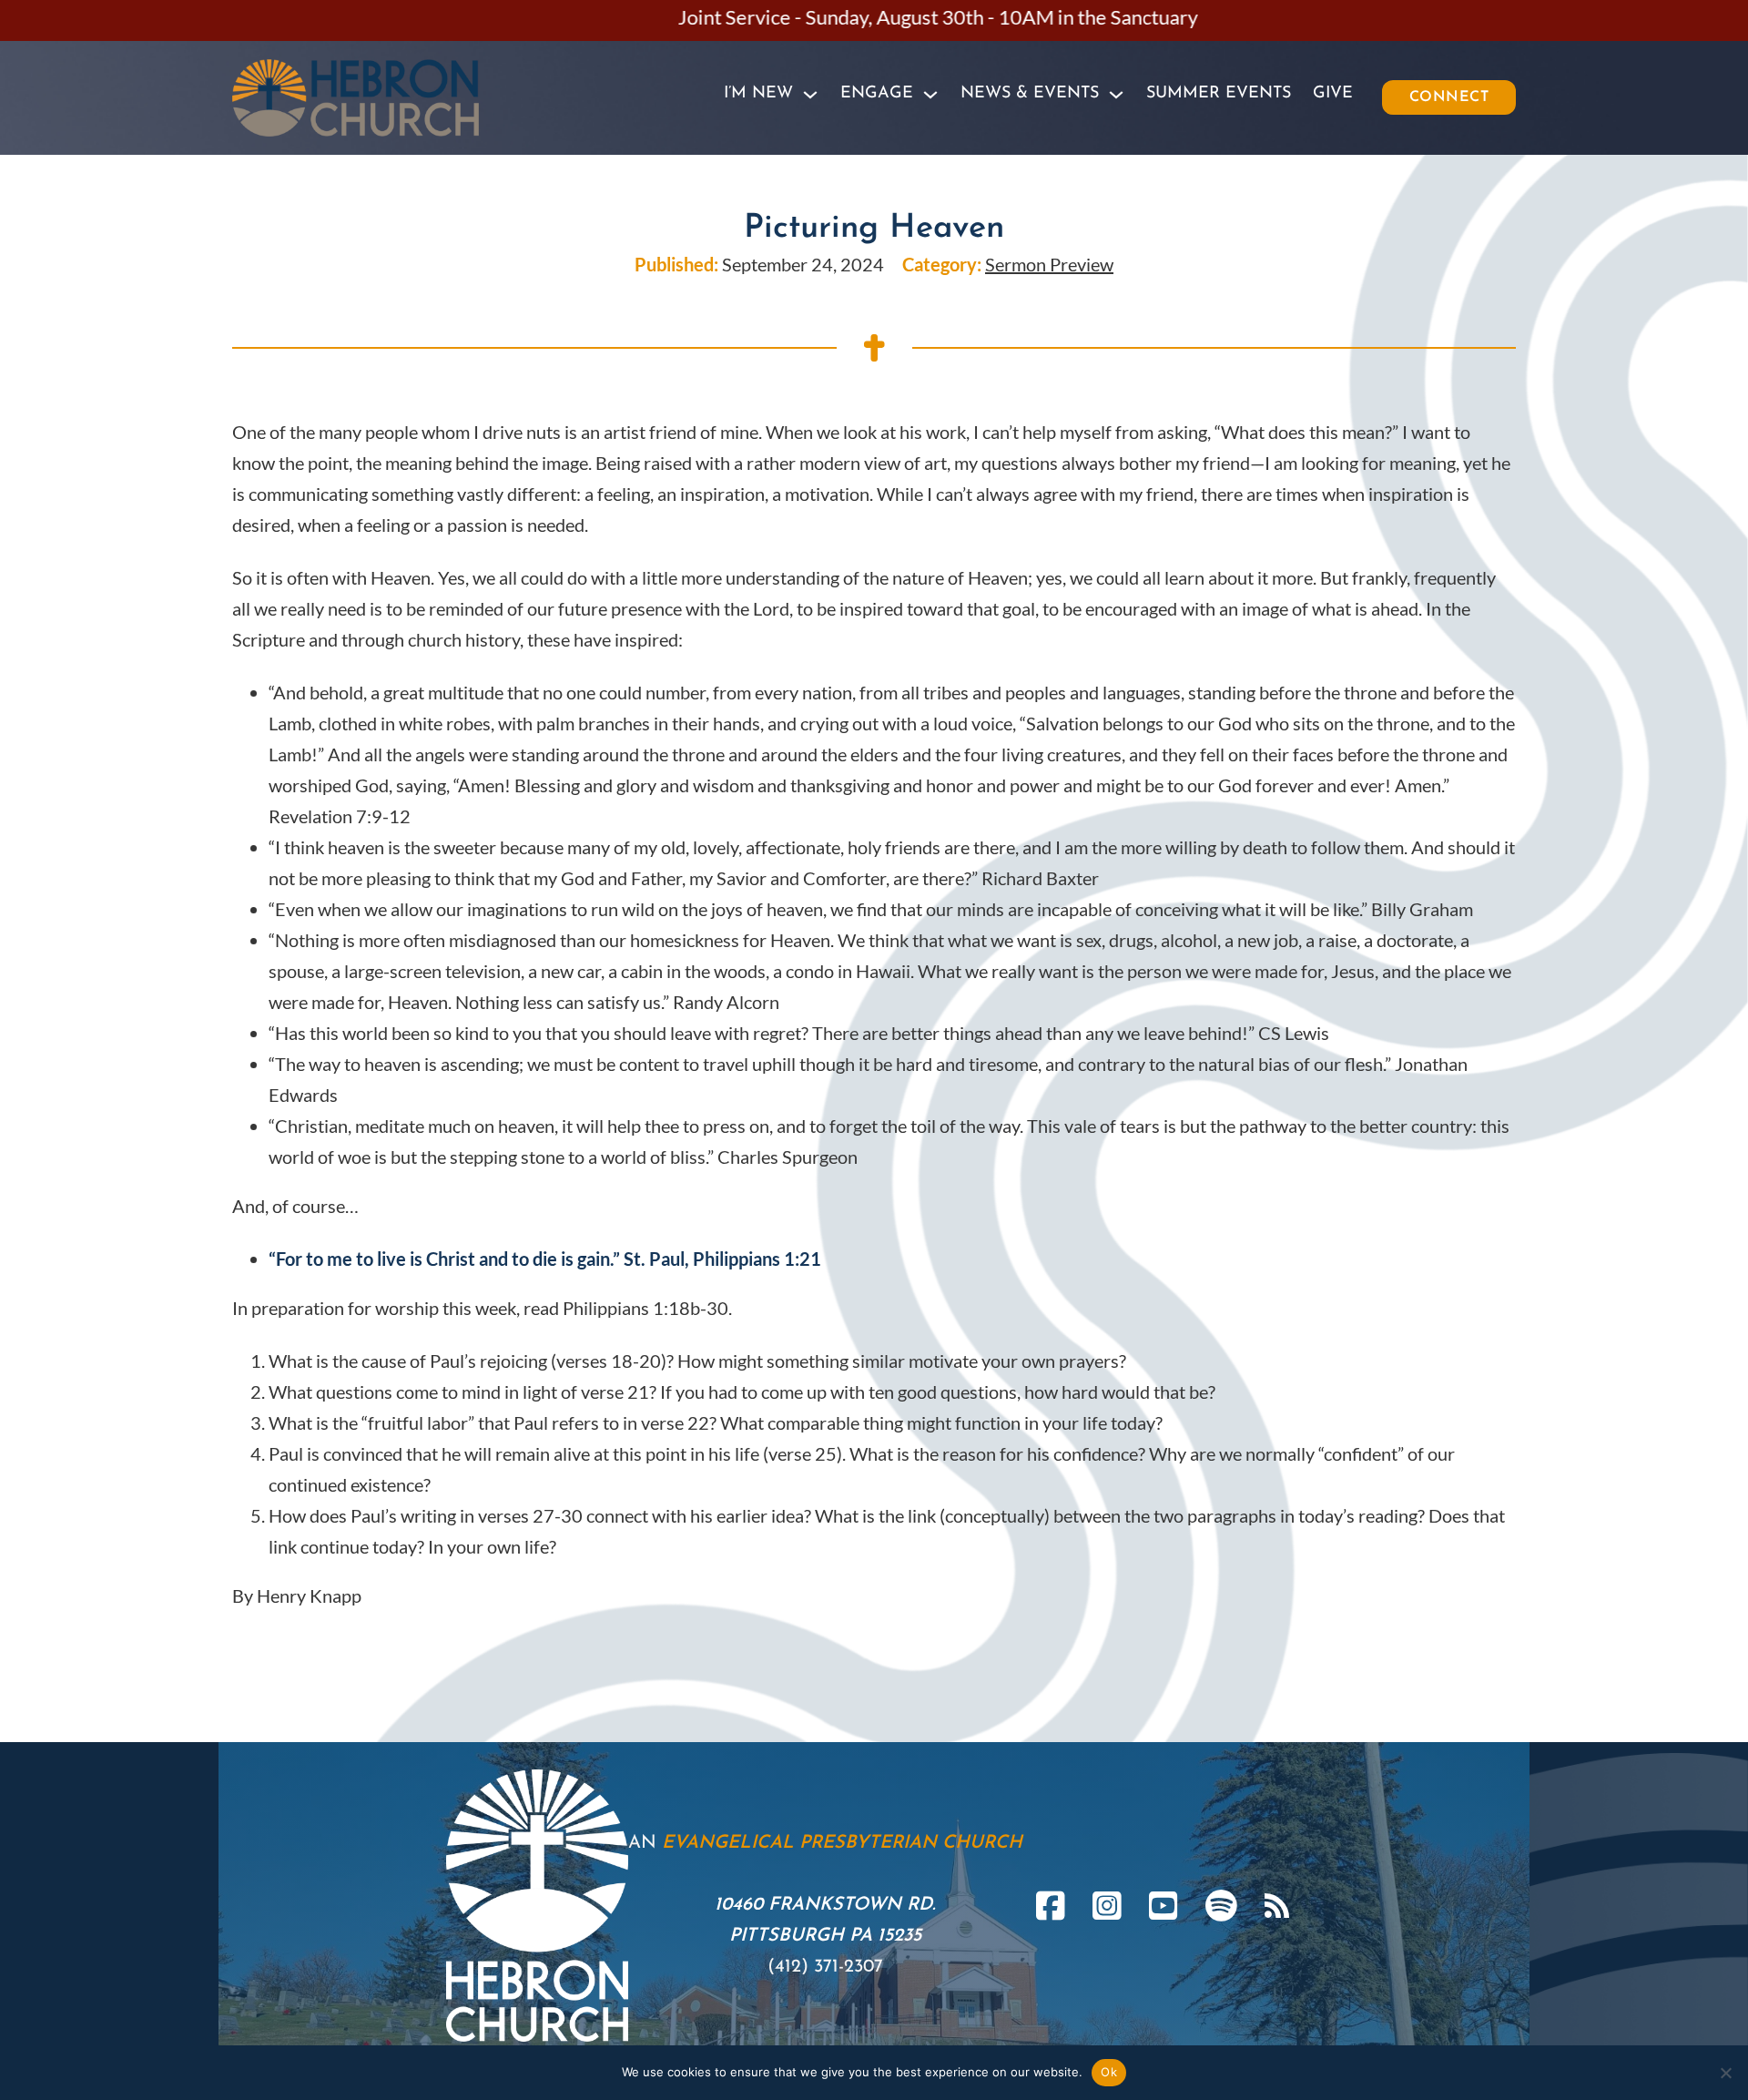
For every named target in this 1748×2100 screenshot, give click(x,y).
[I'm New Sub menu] (810, 95)
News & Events (1030, 94)
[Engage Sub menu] (930, 95)
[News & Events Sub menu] (1116, 95)
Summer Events (1219, 94)
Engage (877, 94)
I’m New (758, 94)
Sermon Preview (1049, 264)
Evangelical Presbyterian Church (842, 1843)
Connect (1449, 97)
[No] (1725, 2073)
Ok (1109, 2072)
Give (1333, 94)
